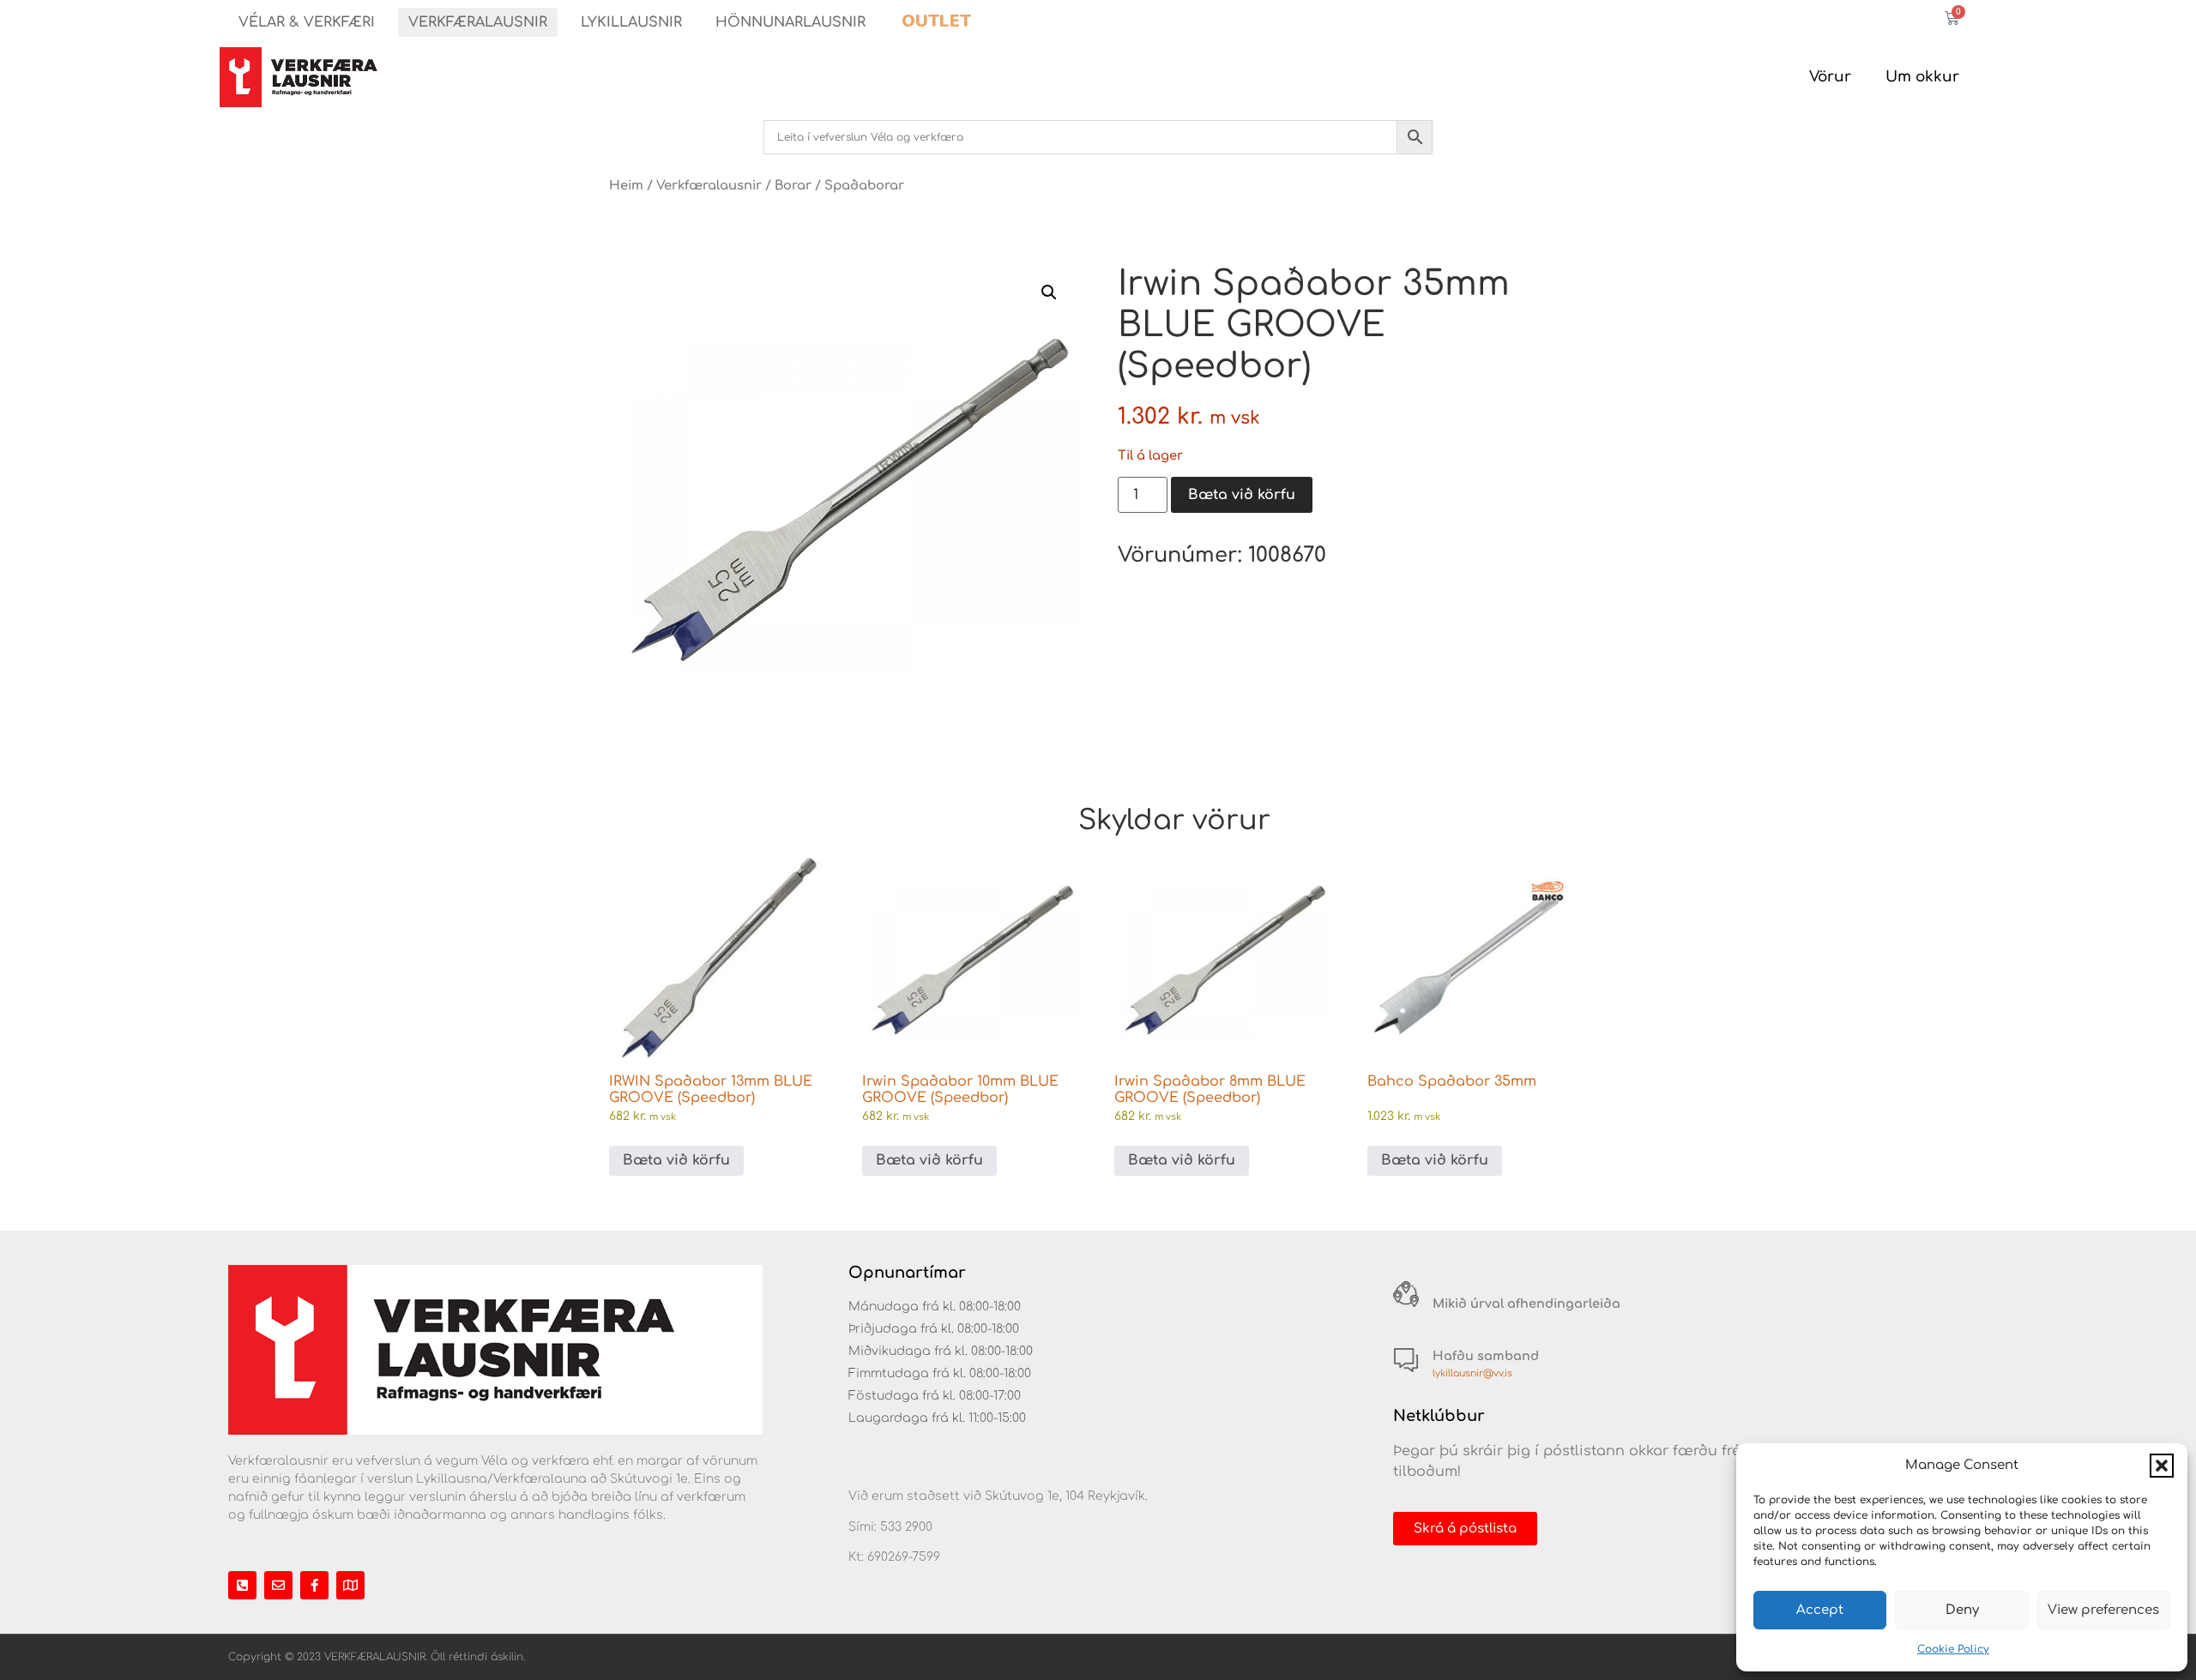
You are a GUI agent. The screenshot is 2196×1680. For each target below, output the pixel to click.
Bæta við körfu (1242, 495)
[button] (2162, 1466)
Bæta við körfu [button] (676, 1160)
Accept (1820, 1610)
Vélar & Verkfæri (307, 22)
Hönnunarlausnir (790, 22)
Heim (626, 185)
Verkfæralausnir (478, 22)
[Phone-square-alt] (242, 1585)
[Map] (350, 1585)
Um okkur (1922, 77)
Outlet (936, 21)
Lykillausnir (631, 22)
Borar (793, 185)
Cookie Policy (1953, 1649)
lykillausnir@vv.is (1472, 1373)
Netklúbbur (1439, 1416)
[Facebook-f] (314, 1585)
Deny (1962, 1610)
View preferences (2103, 1610)
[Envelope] (278, 1585)
